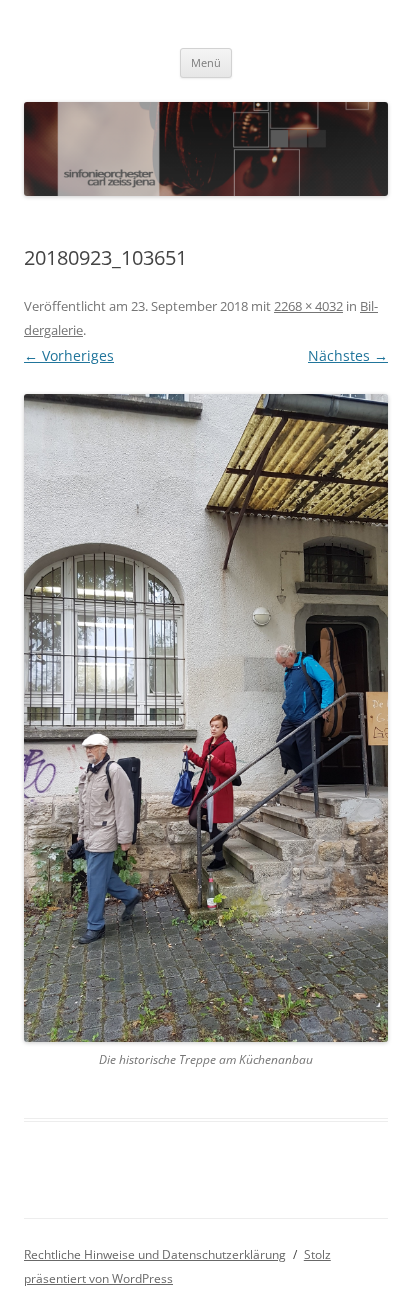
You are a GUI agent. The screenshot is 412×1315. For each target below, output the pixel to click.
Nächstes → (348, 355)
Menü (206, 62)
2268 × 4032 (308, 306)
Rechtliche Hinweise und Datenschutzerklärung (155, 1254)
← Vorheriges (69, 355)
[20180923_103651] (206, 717)
